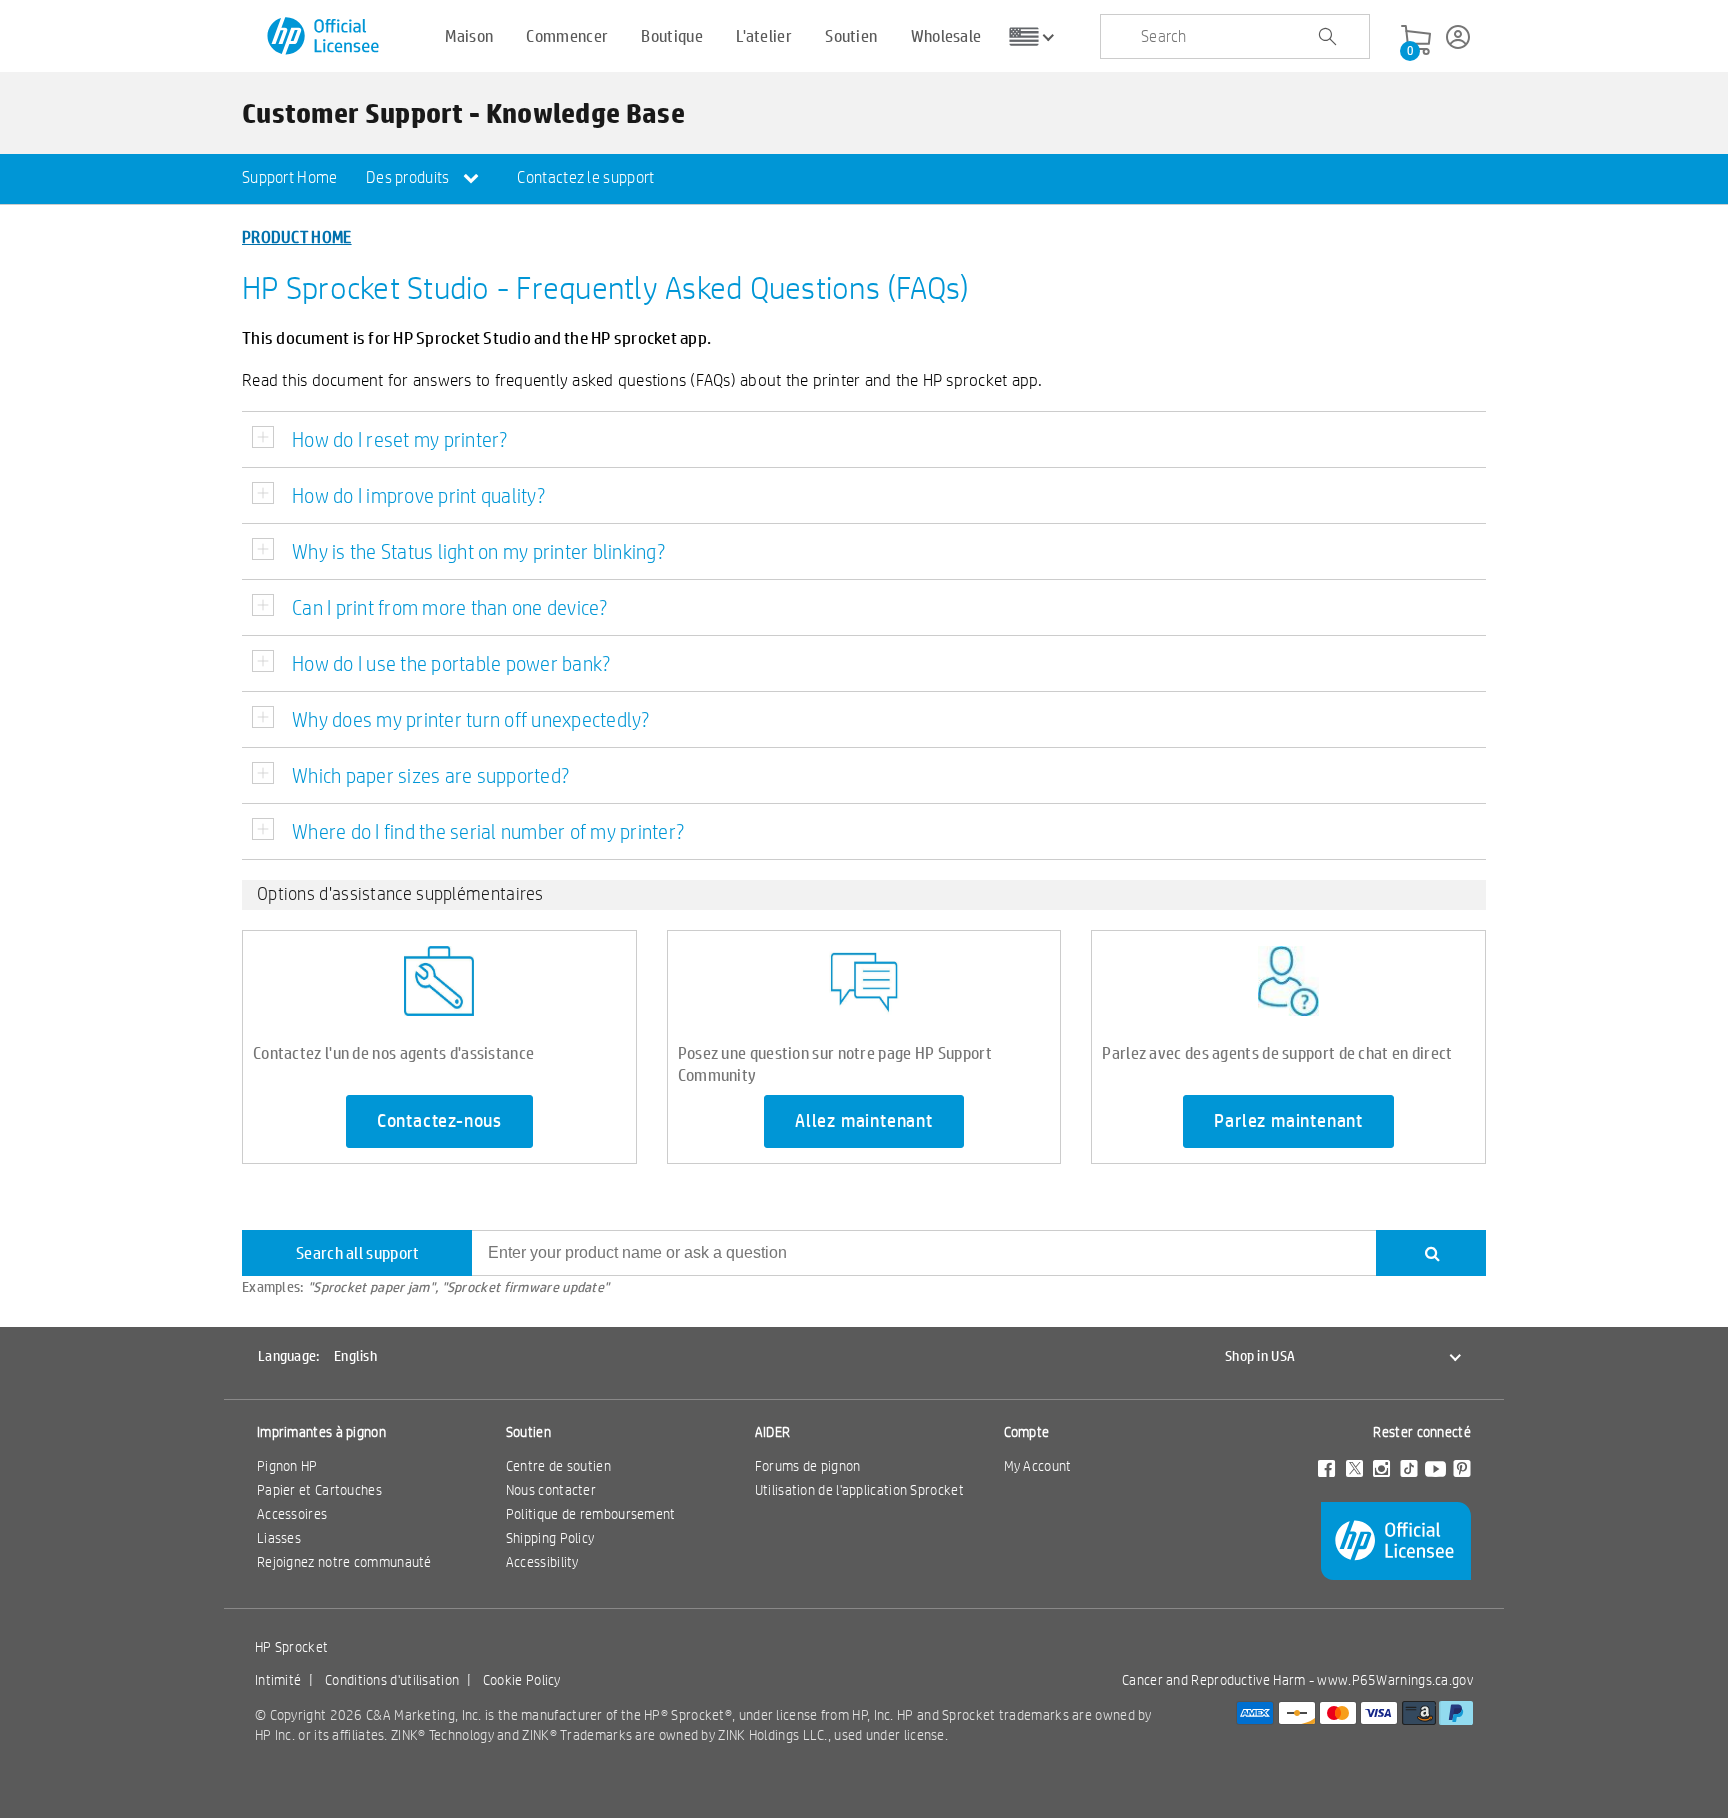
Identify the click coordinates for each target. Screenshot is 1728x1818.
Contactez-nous (439, 1121)
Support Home (290, 177)
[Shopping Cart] (1416, 41)
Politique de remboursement (591, 1514)
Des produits (409, 177)
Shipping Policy (550, 1538)
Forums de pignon (808, 1466)
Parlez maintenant (1288, 1121)
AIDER (773, 1432)
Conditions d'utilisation (392, 1680)
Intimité (278, 1680)
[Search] (1431, 1253)
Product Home (297, 236)
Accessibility (542, 1562)
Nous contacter (551, 1490)
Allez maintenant (864, 1121)
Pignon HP (287, 1466)
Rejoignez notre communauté (344, 1562)
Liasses (279, 1538)
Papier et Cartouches (319, 1490)
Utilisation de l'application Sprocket (859, 1490)
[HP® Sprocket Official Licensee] (324, 36)
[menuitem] (290, 179)
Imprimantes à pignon (321, 1432)
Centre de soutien (558, 1466)
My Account (1038, 1466)
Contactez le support (585, 177)
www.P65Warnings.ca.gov (1395, 1680)
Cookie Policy (522, 1680)
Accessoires (292, 1514)
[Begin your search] (1327, 37)
